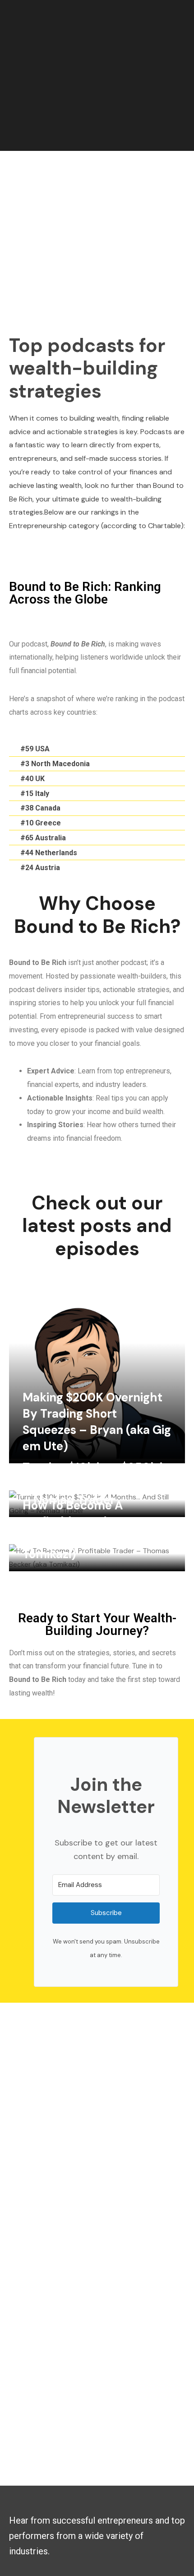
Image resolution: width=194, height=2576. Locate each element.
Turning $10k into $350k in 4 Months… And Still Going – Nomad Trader (96, 1484)
